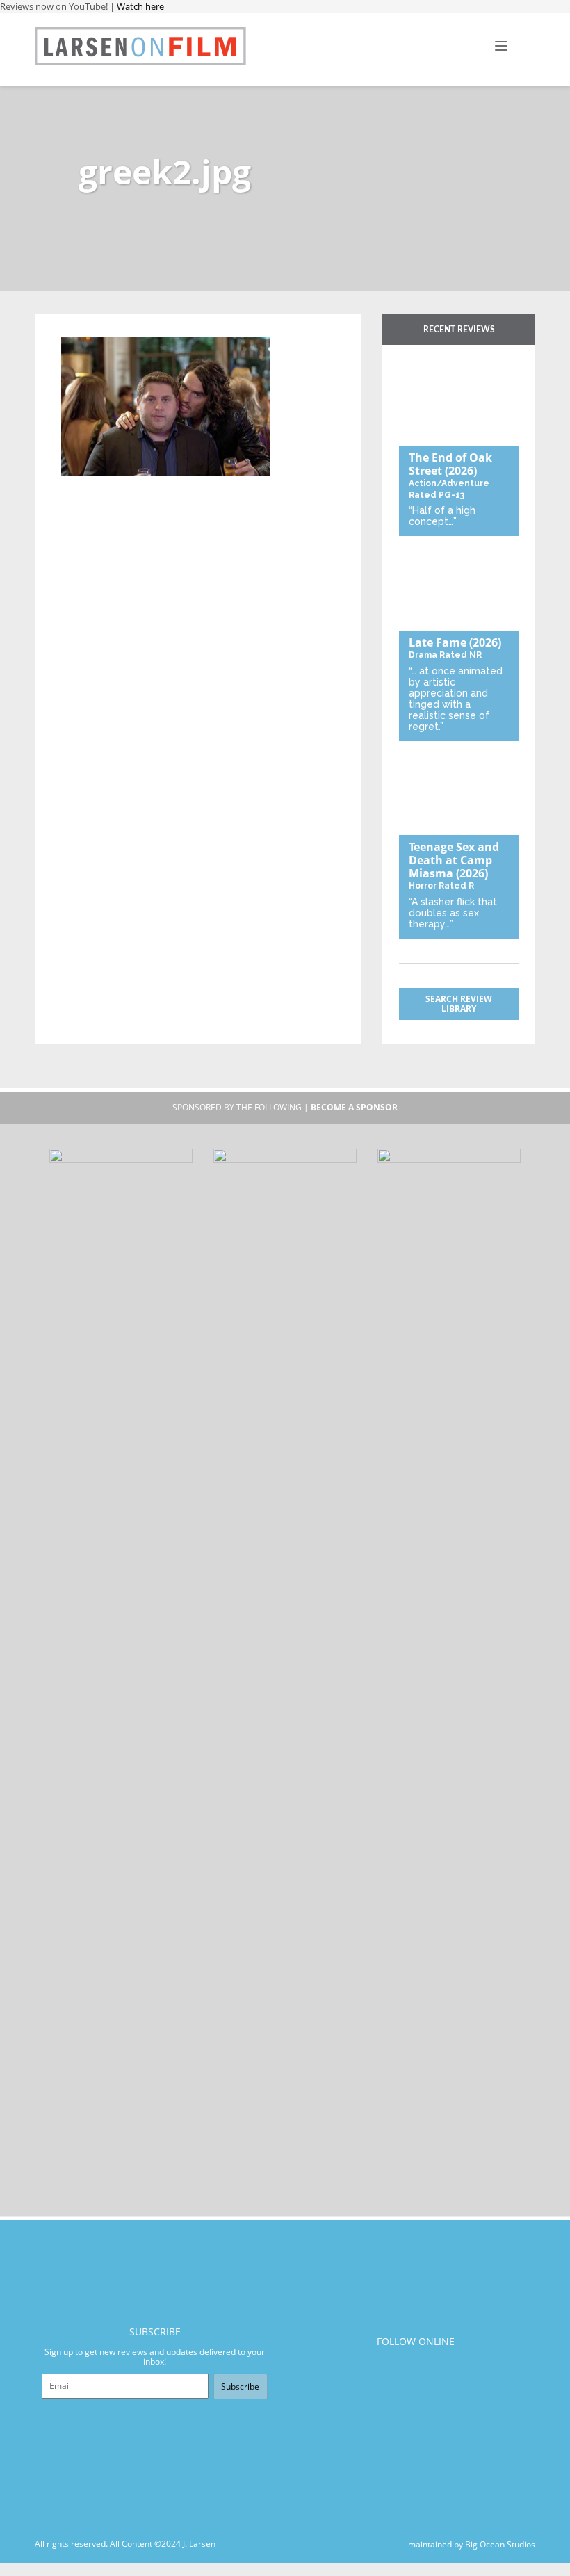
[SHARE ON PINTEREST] (121, 328)
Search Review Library (459, 1004)
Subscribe (240, 2387)
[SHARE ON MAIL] (144, 328)
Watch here (140, 6)
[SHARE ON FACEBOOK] (98, 328)
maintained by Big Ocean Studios (472, 2544)
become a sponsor (354, 1107)
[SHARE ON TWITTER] (75, 328)
